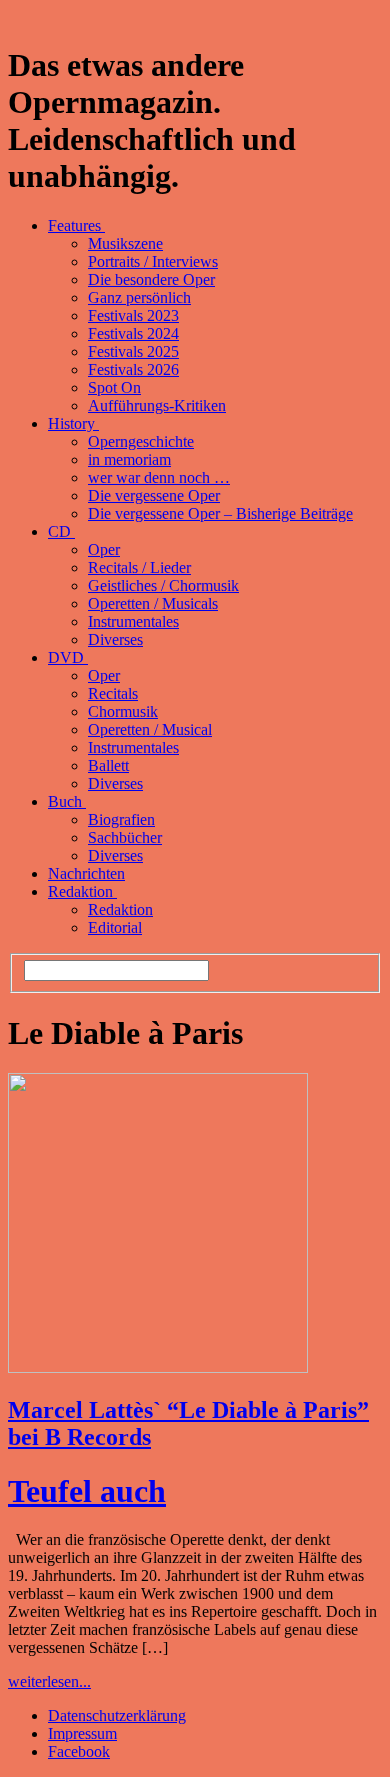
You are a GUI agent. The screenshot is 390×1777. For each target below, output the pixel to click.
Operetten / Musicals (153, 603)
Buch (67, 801)
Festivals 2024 (133, 333)
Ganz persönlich (139, 297)
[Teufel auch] (158, 1367)
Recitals (113, 693)
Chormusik (123, 711)
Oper (104, 549)
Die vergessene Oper (154, 495)
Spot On (114, 387)
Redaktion (82, 891)
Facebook (79, 1751)
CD (61, 531)
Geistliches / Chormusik (163, 585)
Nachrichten (86, 873)
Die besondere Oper (151, 279)
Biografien (121, 819)
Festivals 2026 (133, 369)
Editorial (115, 927)
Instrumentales (133, 621)
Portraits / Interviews (153, 261)
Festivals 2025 (133, 351)
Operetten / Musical (150, 729)
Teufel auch (87, 1491)
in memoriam (129, 459)
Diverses (115, 639)
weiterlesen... (49, 1681)
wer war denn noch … (159, 477)
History (73, 423)
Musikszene (125, 243)
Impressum (82, 1733)
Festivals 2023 (133, 315)
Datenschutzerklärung (117, 1715)
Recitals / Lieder (139, 567)
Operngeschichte (141, 441)
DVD (68, 657)
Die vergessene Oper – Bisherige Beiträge (220, 513)
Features (76, 225)
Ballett (108, 765)
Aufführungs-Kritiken (157, 405)
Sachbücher (125, 837)
